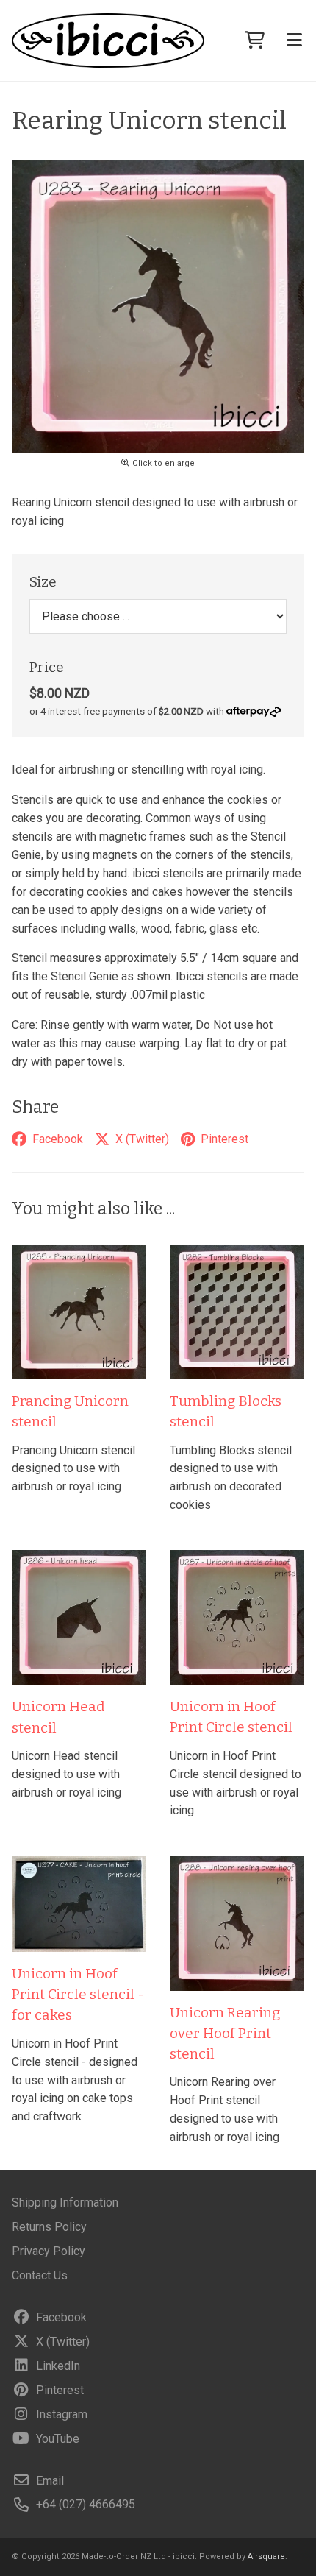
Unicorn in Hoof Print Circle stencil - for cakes (78, 1995)
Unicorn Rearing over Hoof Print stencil (225, 2034)
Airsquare (266, 2556)
